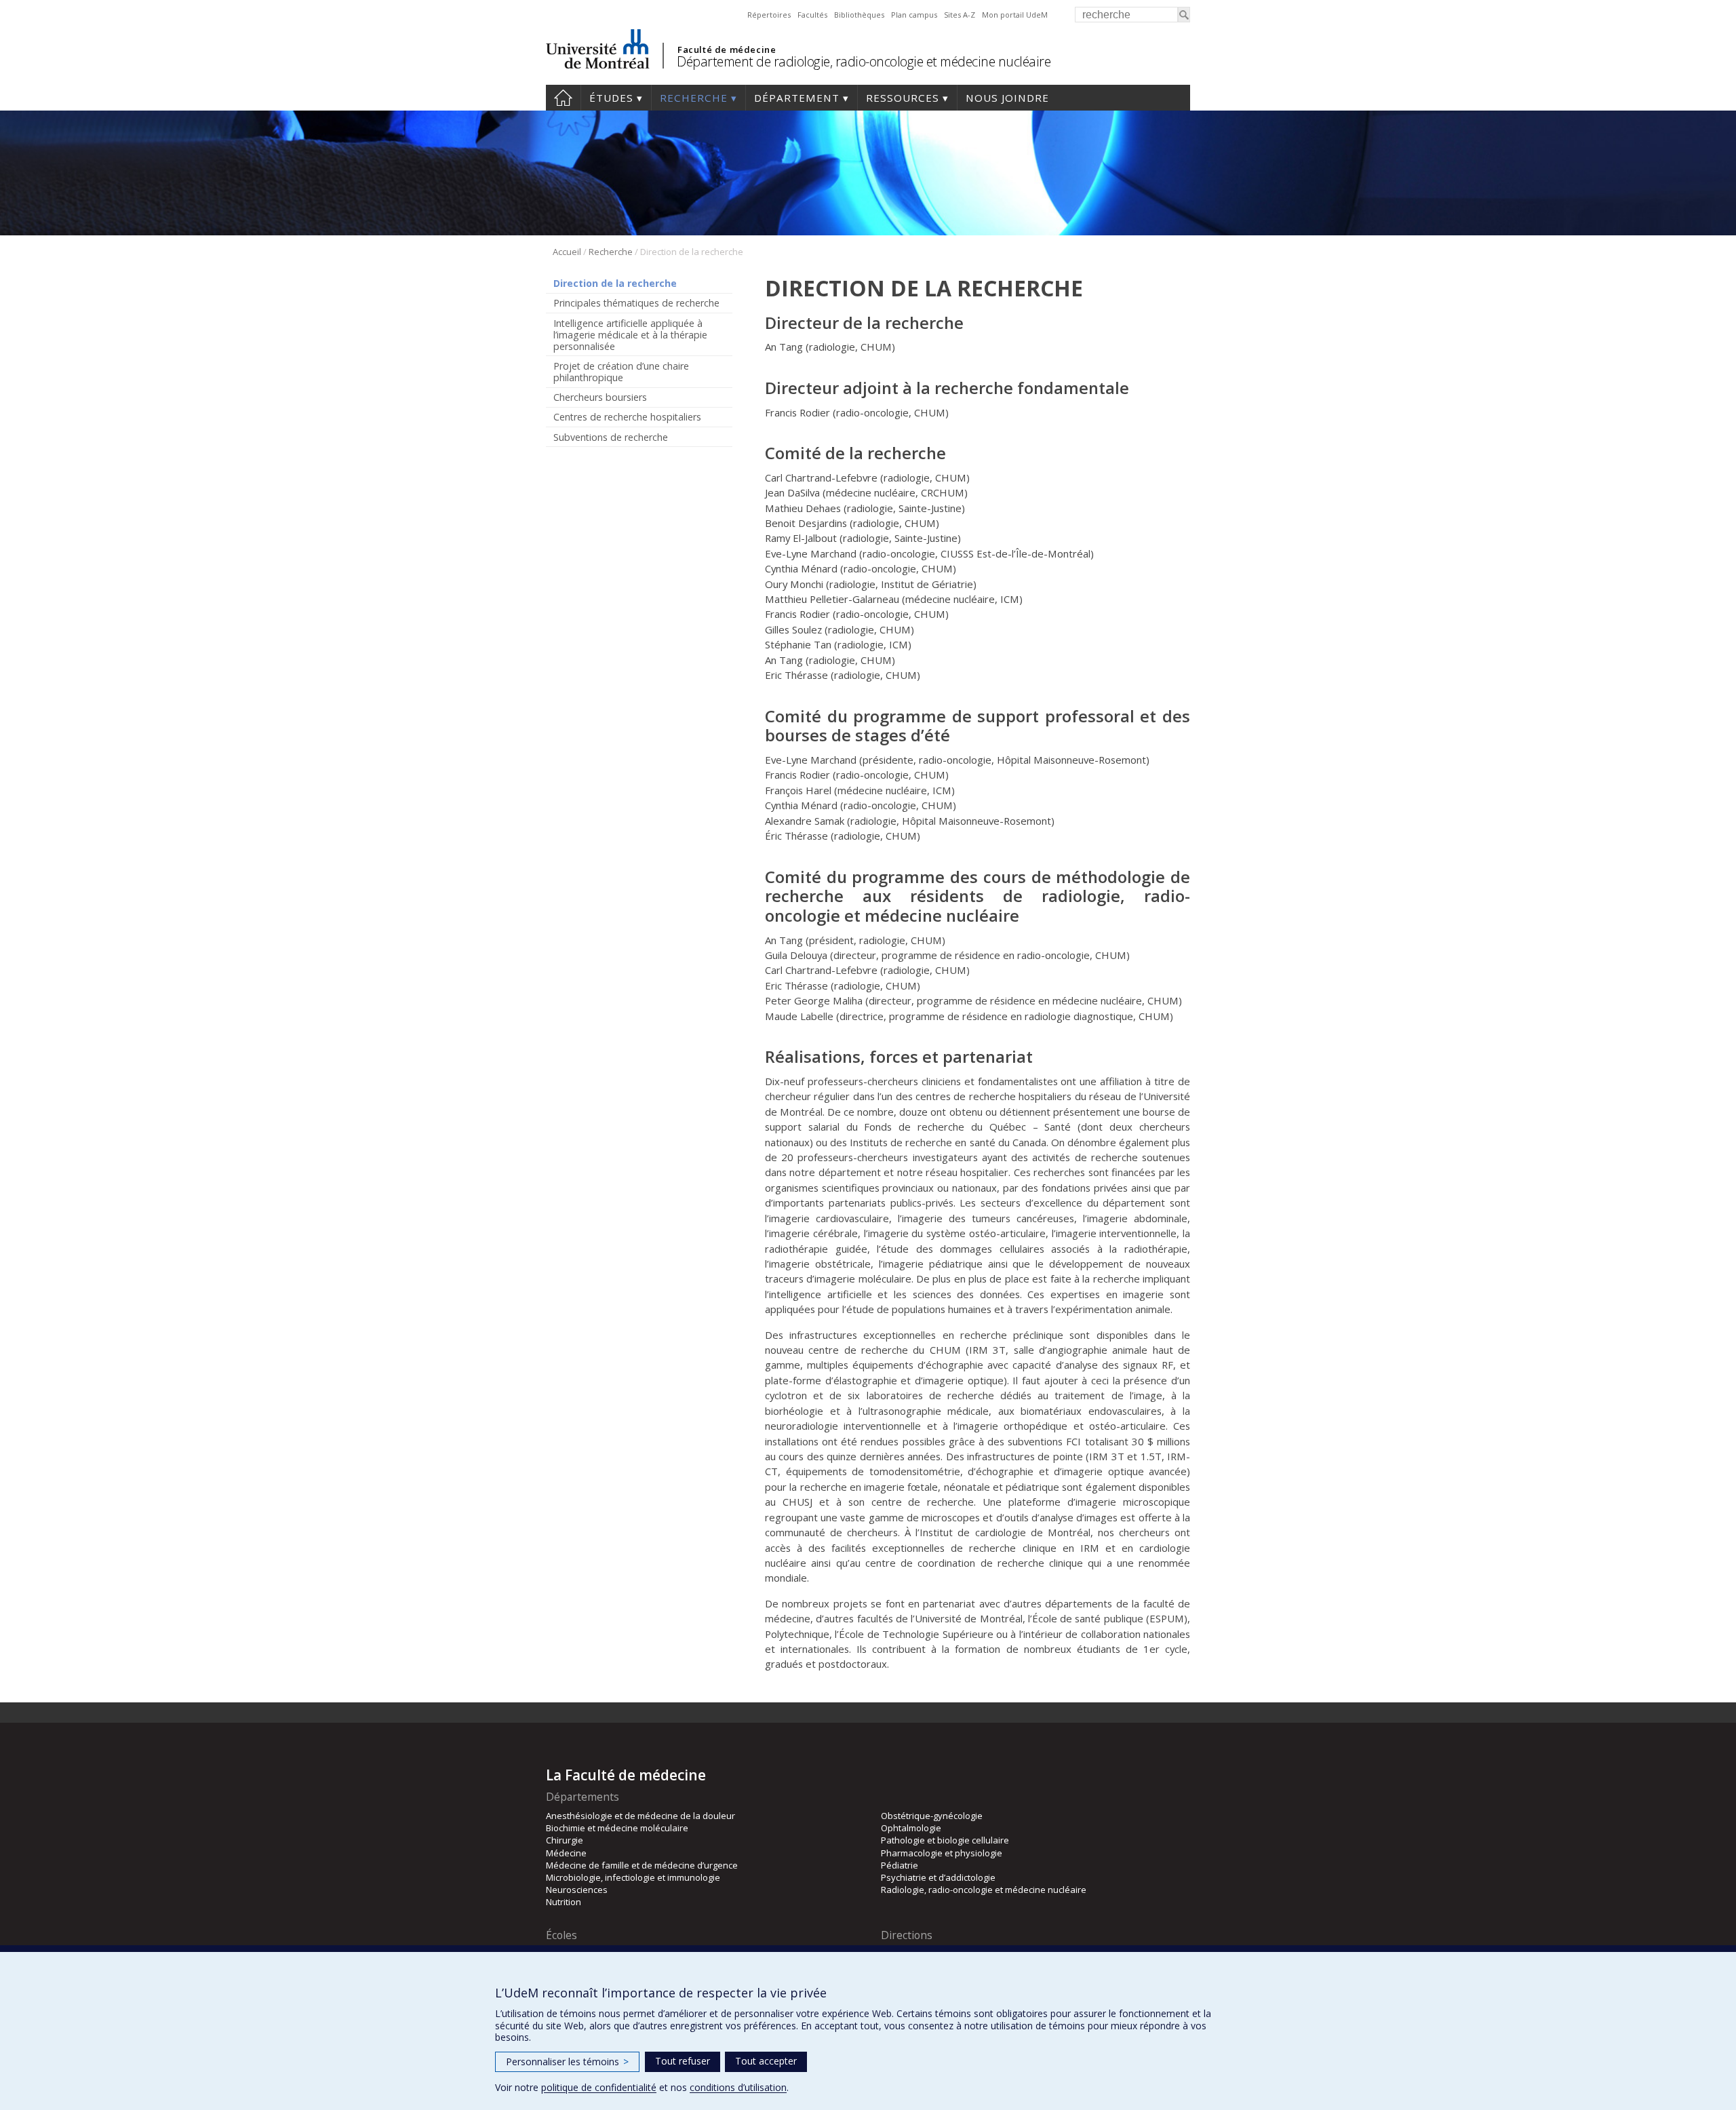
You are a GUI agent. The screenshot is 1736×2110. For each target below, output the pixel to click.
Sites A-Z (960, 15)
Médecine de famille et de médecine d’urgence (642, 1865)
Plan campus (914, 15)
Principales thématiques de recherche (636, 303)
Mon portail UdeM (1015, 15)
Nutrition (564, 1902)
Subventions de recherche (611, 437)
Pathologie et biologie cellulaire (945, 1840)
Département (797, 98)
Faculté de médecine (727, 50)
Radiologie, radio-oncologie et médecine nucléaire (984, 1890)
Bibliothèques (859, 15)
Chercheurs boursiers (600, 397)
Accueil (563, 98)
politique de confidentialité (599, 2087)
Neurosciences (577, 1890)
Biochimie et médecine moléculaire (617, 1828)
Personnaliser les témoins (567, 2062)
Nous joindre (1007, 98)
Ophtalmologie (911, 1828)
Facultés (812, 15)
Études (611, 98)
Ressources (903, 98)
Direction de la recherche (615, 283)
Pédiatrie (900, 1865)
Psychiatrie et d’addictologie (938, 1877)
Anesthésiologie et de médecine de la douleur (640, 1816)
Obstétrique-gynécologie (932, 1816)
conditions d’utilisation (738, 2087)
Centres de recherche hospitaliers (627, 417)
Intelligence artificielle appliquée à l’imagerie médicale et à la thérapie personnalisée (630, 335)
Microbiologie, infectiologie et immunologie (633, 1877)
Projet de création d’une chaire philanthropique (621, 372)
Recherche (694, 98)
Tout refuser (683, 2061)
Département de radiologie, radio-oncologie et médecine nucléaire (864, 61)
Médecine (566, 1853)
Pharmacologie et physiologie (942, 1853)
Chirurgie (565, 1840)
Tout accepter (766, 2061)
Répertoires (769, 15)
